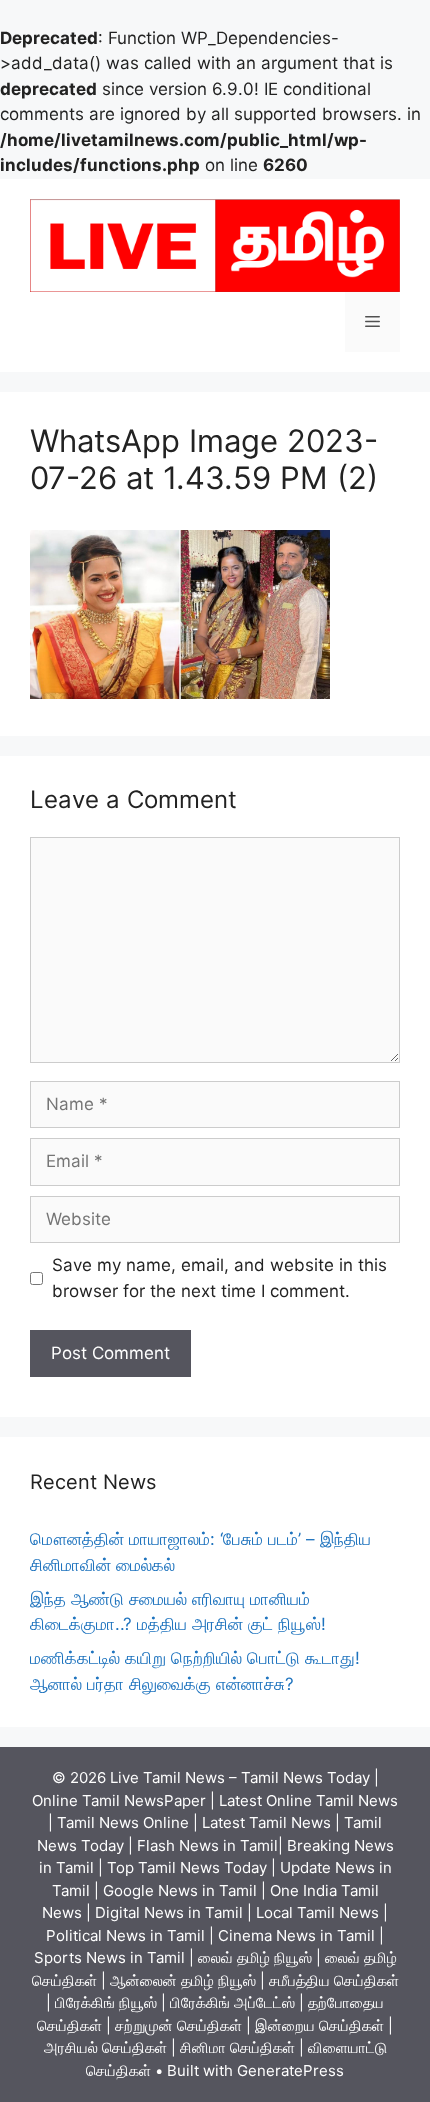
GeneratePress (290, 2070)
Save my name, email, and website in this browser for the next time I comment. (219, 1278)
